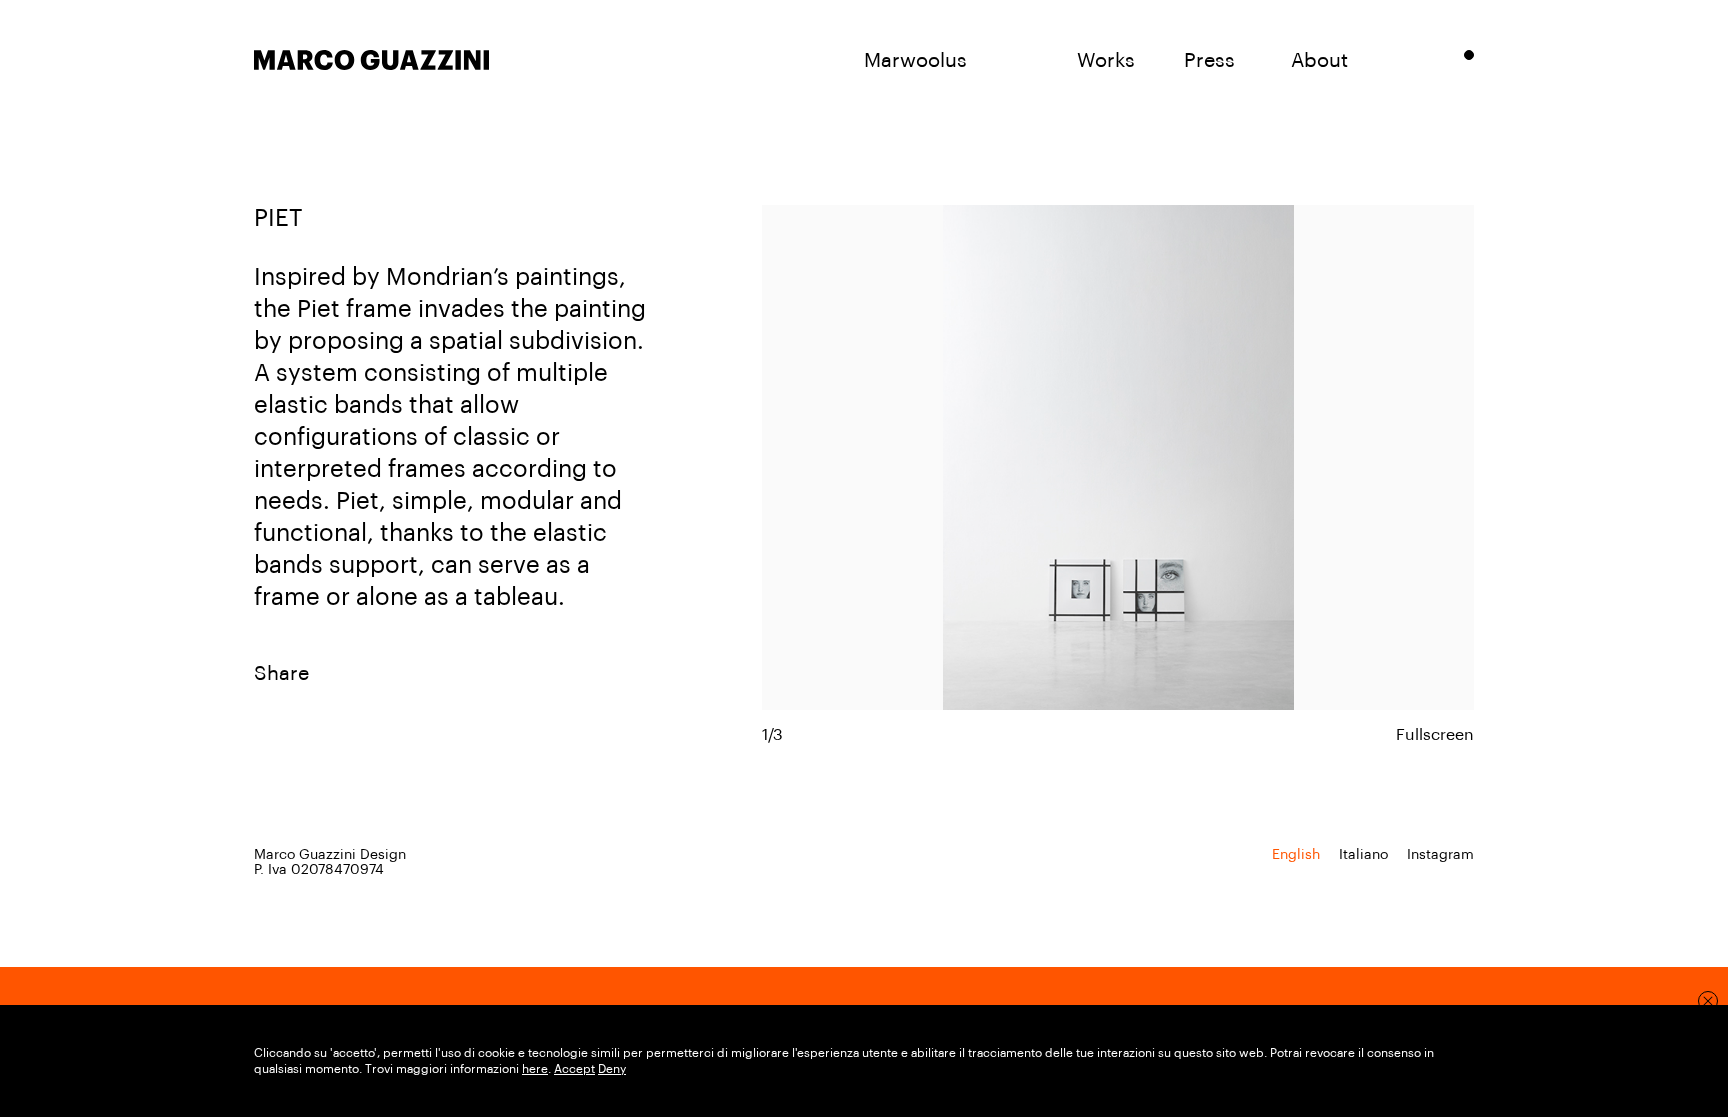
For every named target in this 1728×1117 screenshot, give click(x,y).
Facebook (397, 674)
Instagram (1440, 855)
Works (1106, 61)
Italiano (1363, 855)
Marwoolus (915, 61)
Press (1209, 61)
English (1296, 855)
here (535, 1069)
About (1319, 61)
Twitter (477, 674)
